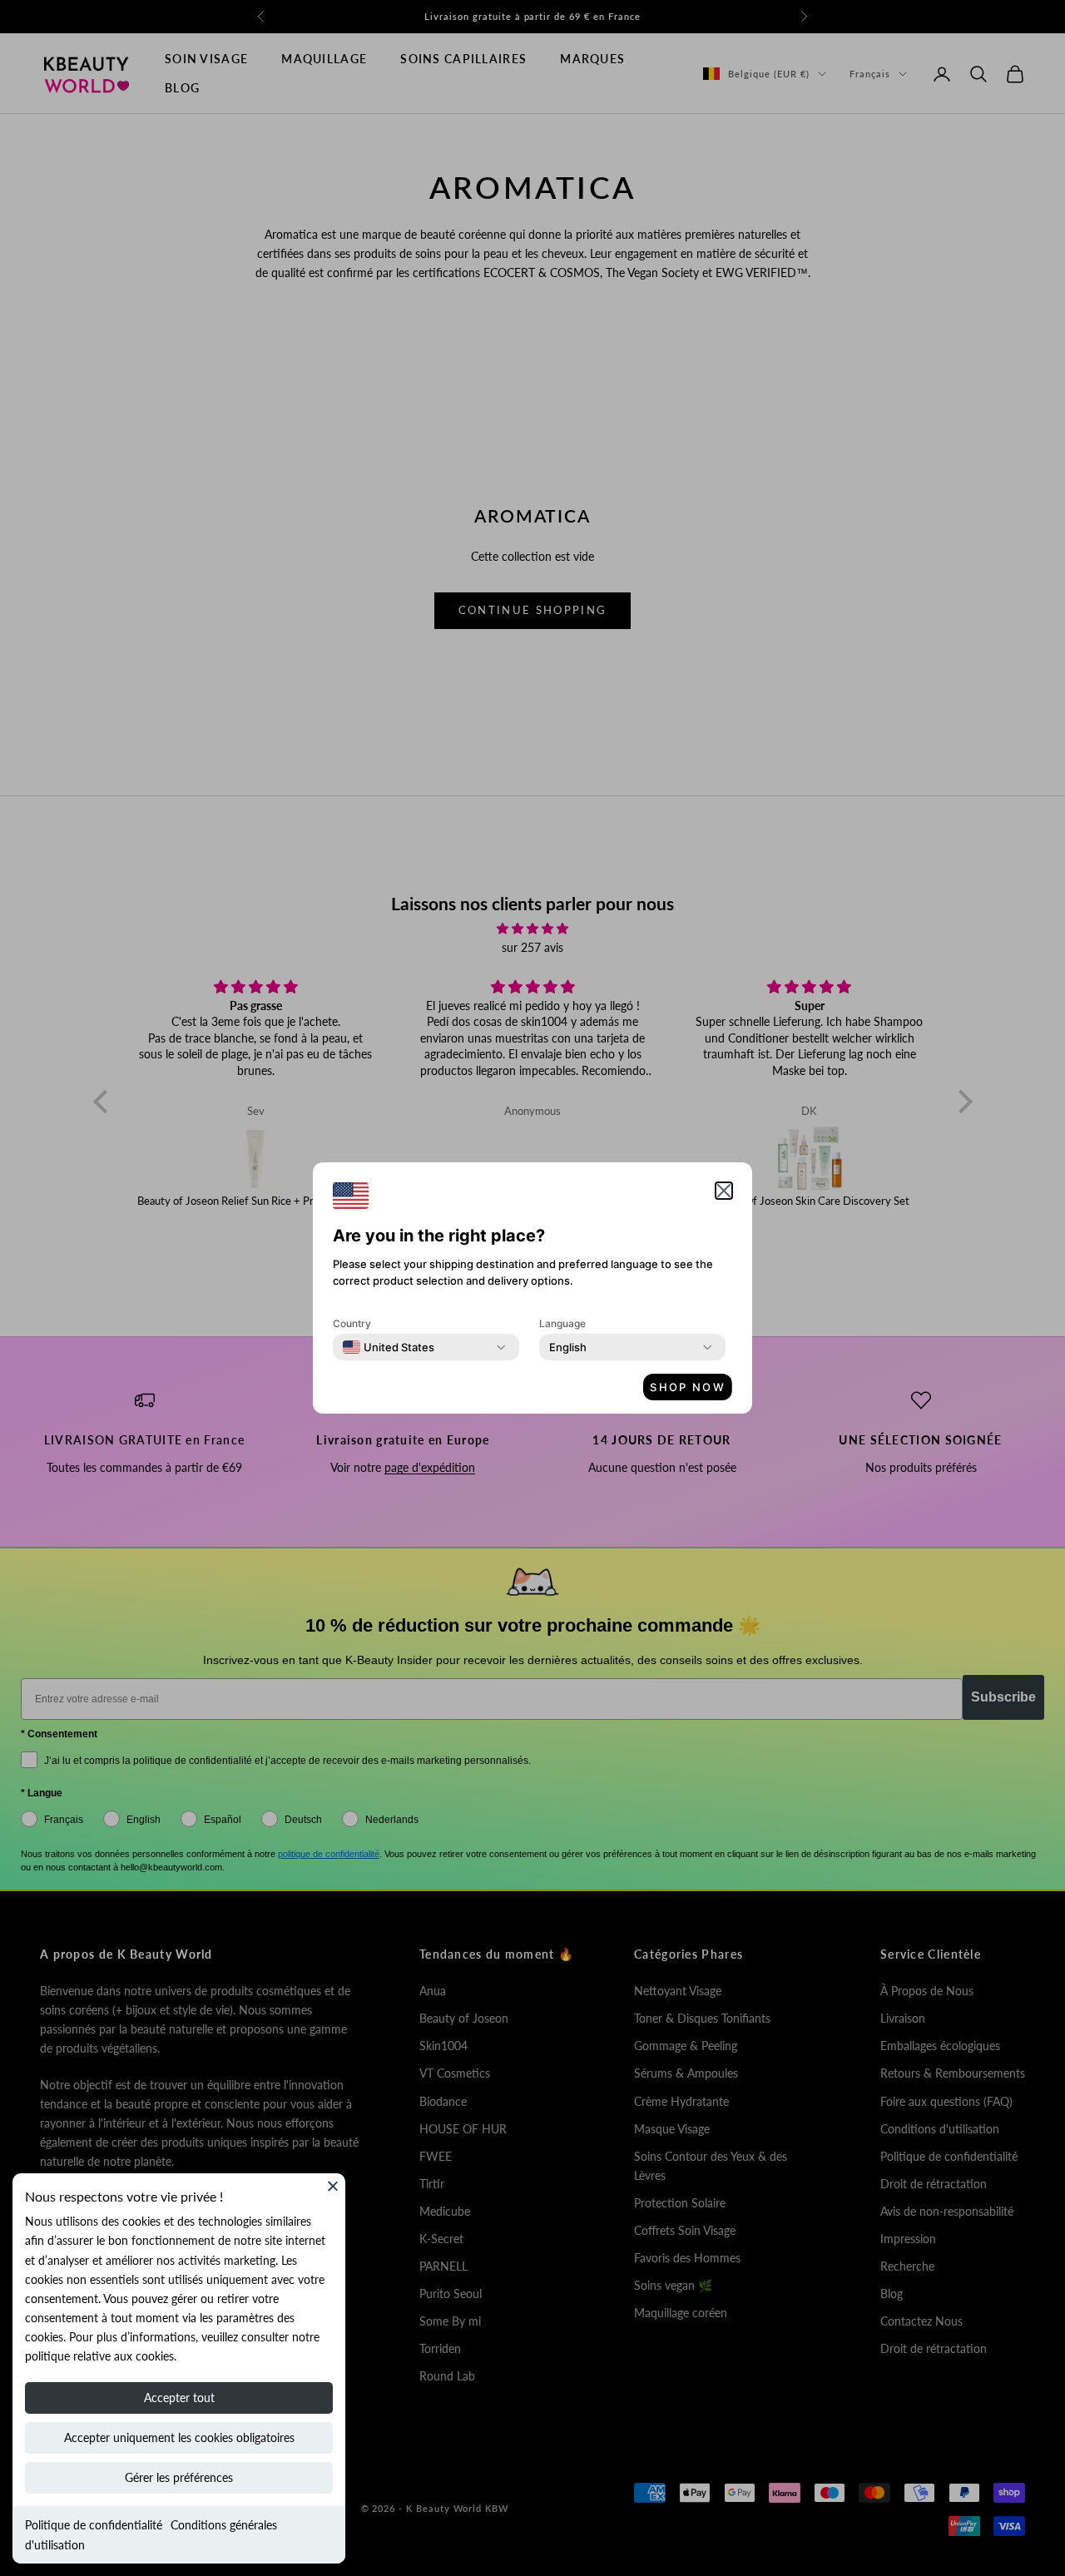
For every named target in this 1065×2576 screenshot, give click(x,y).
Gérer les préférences (179, 2477)
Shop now (688, 1387)
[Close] (333, 2186)
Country (352, 1323)
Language (562, 1323)
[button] (724, 1191)
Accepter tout (179, 2398)
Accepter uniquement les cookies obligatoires (179, 2437)
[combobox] (389, 1347)
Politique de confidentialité (94, 2525)
